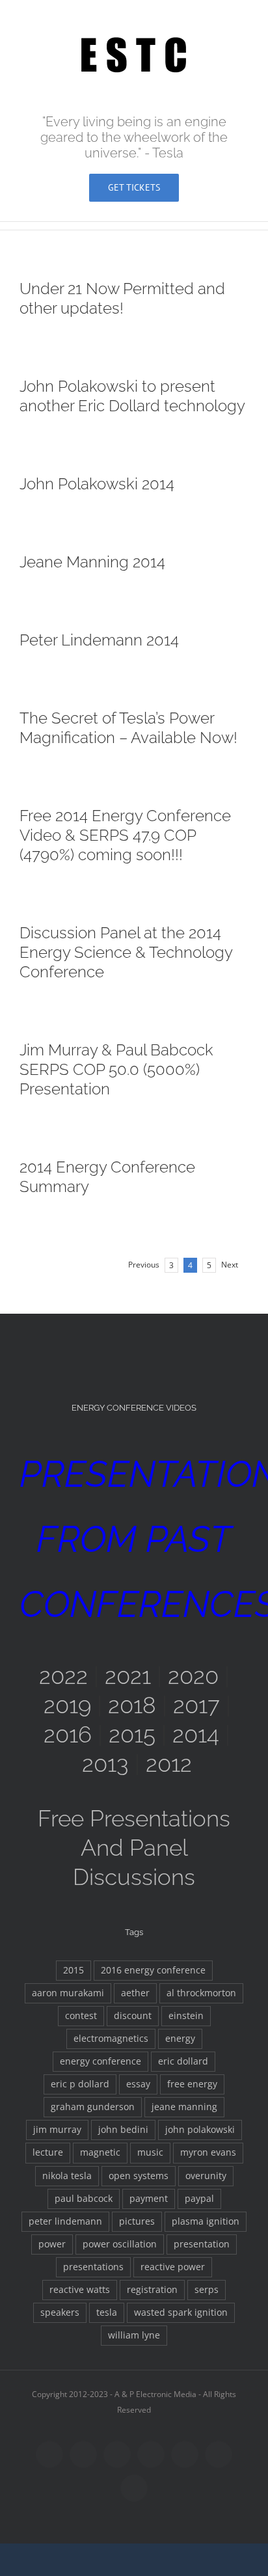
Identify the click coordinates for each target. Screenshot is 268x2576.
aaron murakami (68, 1993)
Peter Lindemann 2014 (99, 640)
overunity (206, 2176)
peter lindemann (65, 2221)
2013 (105, 1764)
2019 (67, 1705)
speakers (60, 2312)
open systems (139, 2176)
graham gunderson (93, 2107)
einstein (186, 2016)
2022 (63, 1676)
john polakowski (200, 2130)
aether (135, 1993)
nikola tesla (67, 2176)
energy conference (100, 2061)
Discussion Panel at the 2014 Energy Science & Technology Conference (126, 952)
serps (207, 2290)
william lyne (134, 2335)
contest (81, 2016)
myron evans (208, 2152)
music (150, 2152)
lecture (48, 2152)
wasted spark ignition (181, 2312)
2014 (196, 1734)
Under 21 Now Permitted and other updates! (122, 298)
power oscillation (120, 2244)
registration (152, 2290)
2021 (128, 1676)
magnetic (100, 2152)
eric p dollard (80, 2084)
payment (149, 2199)
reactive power (173, 2267)
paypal (199, 2199)
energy (180, 2039)
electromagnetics (111, 2039)
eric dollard (183, 2061)
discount (133, 2016)
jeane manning (184, 2107)
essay (138, 2084)
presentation (202, 2244)
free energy (192, 2084)
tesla (107, 2312)
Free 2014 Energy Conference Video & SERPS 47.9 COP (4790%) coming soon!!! (125, 835)
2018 (132, 1705)
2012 (169, 1764)
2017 (196, 1705)
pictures (137, 2221)
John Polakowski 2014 (97, 484)
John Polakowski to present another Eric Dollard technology (132, 396)
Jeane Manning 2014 (92, 562)
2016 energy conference (153, 1970)
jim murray (57, 2130)
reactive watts (80, 2290)
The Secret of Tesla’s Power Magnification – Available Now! (128, 728)
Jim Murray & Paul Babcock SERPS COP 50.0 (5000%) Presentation (116, 1069)
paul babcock (84, 2199)
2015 (132, 1734)
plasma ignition (206, 2221)
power (52, 2244)
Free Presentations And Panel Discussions (134, 1848)
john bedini (123, 2130)
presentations (93, 2267)
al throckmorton (201, 1993)
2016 (68, 1734)
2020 (193, 1676)
